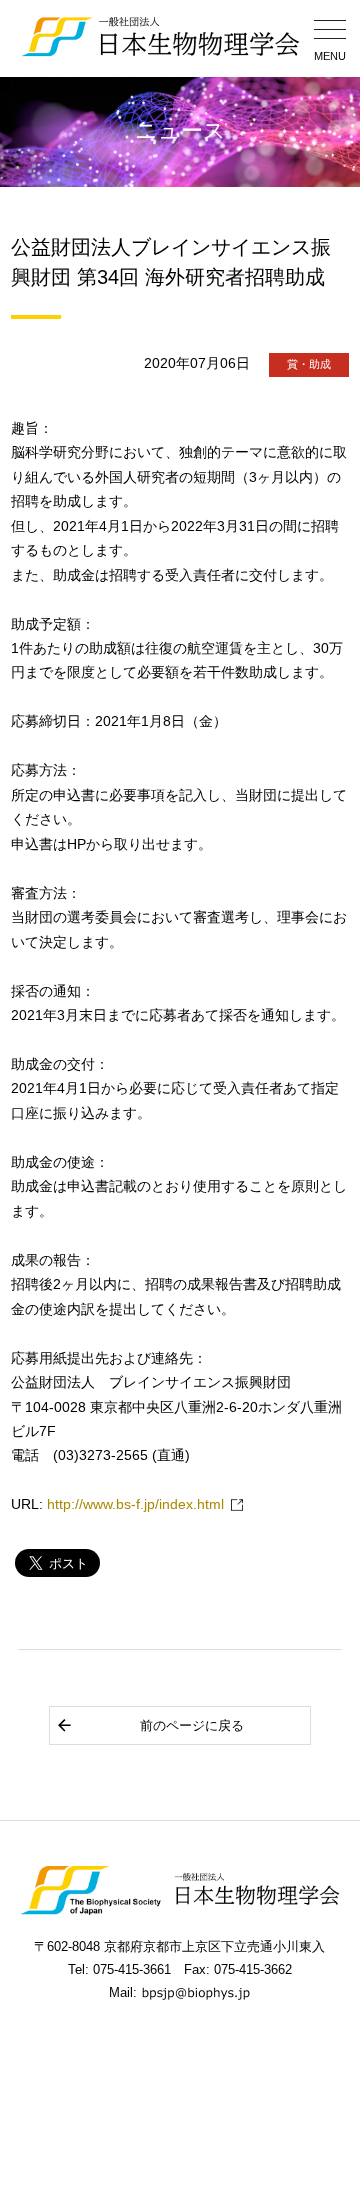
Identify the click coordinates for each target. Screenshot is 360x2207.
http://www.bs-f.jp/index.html (135, 1504)
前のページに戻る (192, 1725)
